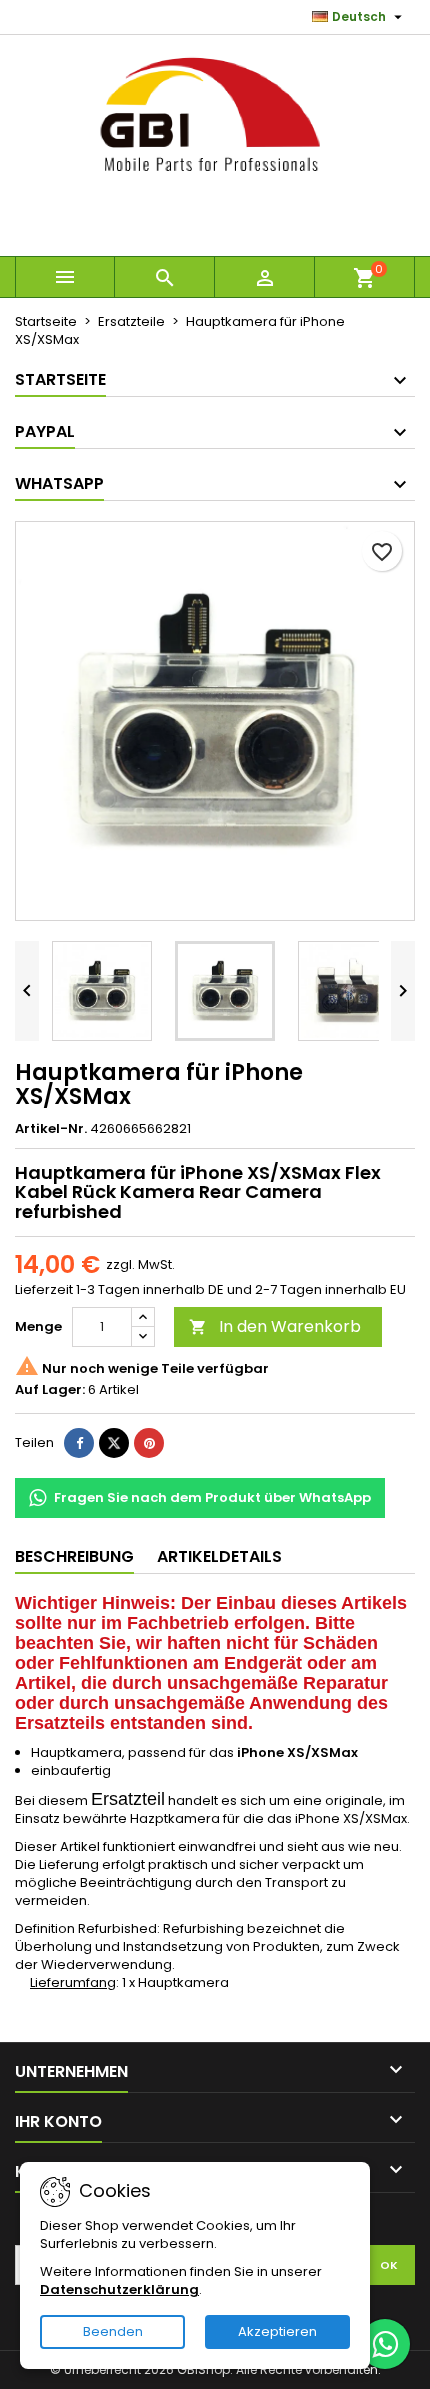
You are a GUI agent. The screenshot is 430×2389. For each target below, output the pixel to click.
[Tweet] (114, 1443)
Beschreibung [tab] (74, 1556)
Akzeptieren (277, 2331)
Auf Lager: (50, 1390)
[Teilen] (79, 1443)
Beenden (113, 2331)
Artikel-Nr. (51, 1129)
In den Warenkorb (275, 1326)
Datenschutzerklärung (119, 2289)
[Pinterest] (149, 1443)
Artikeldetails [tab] (219, 1556)
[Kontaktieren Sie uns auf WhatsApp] (385, 2344)
